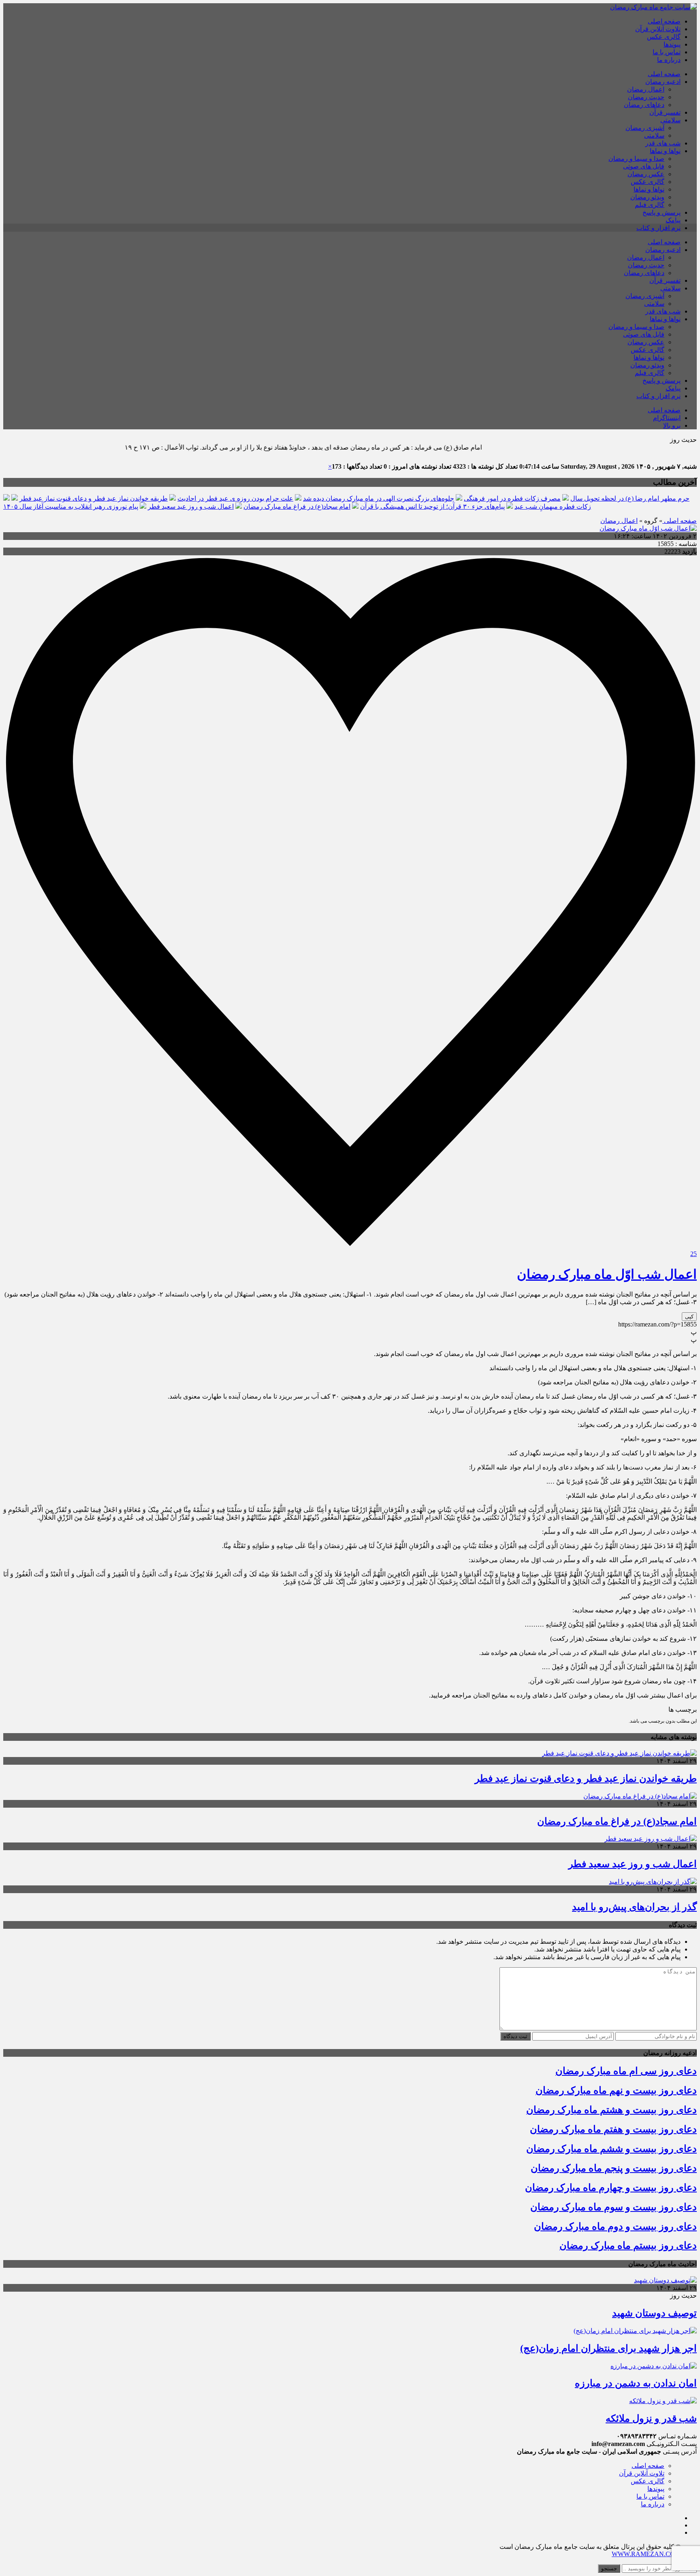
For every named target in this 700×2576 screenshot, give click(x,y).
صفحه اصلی (664, 21)
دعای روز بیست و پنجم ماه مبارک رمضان (614, 2168)
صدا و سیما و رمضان (636, 159)
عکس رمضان (646, 174)
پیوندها (672, 44)
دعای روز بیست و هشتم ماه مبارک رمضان (611, 2110)
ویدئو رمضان (647, 197)
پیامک (673, 220)
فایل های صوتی (644, 166)
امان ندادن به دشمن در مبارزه (636, 2383)
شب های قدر (663, 143)
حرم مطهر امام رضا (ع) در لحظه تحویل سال (630, 498)
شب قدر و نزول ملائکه (651, 2418)
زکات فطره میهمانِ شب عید (553, 506)
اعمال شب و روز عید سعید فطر (191, 506)
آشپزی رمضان (645, 128)
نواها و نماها (665, 151)
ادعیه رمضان (663, 82)
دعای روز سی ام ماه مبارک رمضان (626, 2071)
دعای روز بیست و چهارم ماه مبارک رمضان (611, 2188)
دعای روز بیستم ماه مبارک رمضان (628, 2245)
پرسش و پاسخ (662, 212)
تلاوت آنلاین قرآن (658, 29)
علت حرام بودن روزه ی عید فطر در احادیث (235, 498)
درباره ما (669, 60)
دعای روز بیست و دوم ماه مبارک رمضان (615, 2226)
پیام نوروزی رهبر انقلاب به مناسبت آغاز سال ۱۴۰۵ (71, 506)
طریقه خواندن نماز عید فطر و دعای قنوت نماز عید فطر (94, 498)
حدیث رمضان (646, 97)
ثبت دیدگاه (515, 2036)
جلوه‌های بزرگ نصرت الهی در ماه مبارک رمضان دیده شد (379, 498)
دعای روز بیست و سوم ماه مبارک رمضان (614, 2207)
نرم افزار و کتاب (658, 228)
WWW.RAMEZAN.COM (646, 2554)
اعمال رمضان (646, 89)
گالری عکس (664, 37)
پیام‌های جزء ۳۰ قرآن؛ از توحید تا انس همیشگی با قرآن (432, 506)
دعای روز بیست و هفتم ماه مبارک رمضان (613, 2129)
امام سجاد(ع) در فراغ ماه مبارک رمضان (297, 506)
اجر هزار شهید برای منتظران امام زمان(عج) (608, 2348)
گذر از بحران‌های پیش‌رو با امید (634, 1907)
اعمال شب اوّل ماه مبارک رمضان (607, 1274)
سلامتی (670, 120)
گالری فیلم (650, 205)
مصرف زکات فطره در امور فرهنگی (512, 498)
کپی (689, 1317)
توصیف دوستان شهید (654, 2313)
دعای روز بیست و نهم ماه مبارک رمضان (616, 2090)
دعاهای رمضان (644, 105)
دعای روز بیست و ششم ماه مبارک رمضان (611, 2149)
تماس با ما (667, 52)
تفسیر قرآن (665, 112)
